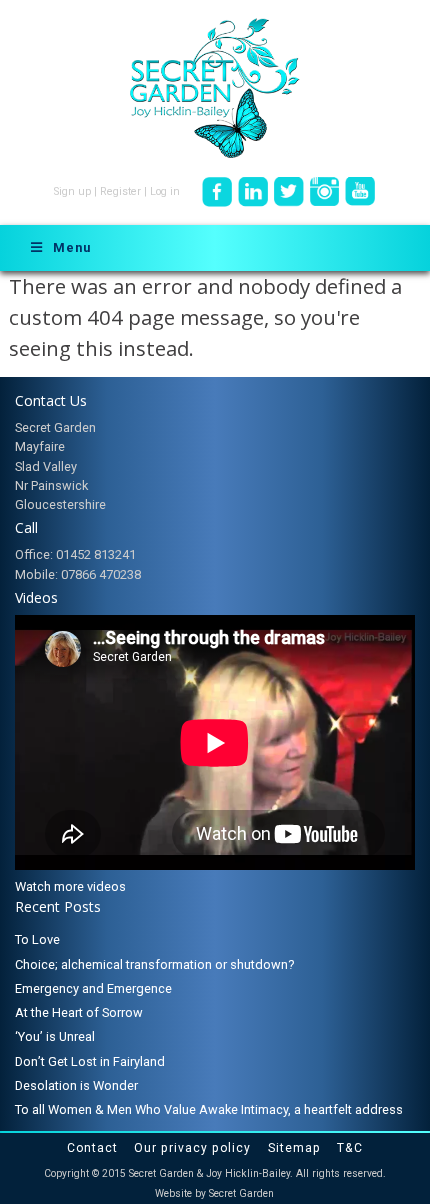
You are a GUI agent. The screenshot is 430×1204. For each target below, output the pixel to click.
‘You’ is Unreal (55, 1036)
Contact (92, 1148)
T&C (350, 1148)
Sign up (72, 191)
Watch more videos (70, 886)
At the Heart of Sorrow (79, 1012)
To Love (37, 939)
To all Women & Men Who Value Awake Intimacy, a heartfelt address (209, 1109)
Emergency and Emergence (93, 988)
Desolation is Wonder (76, 1085)
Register (120, 191)
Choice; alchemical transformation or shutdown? (154, 964)
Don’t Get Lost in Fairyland (90, 1061)
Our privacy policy (192, 1148)
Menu (72, 247)
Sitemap (294, 1148)
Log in (165, 191)
